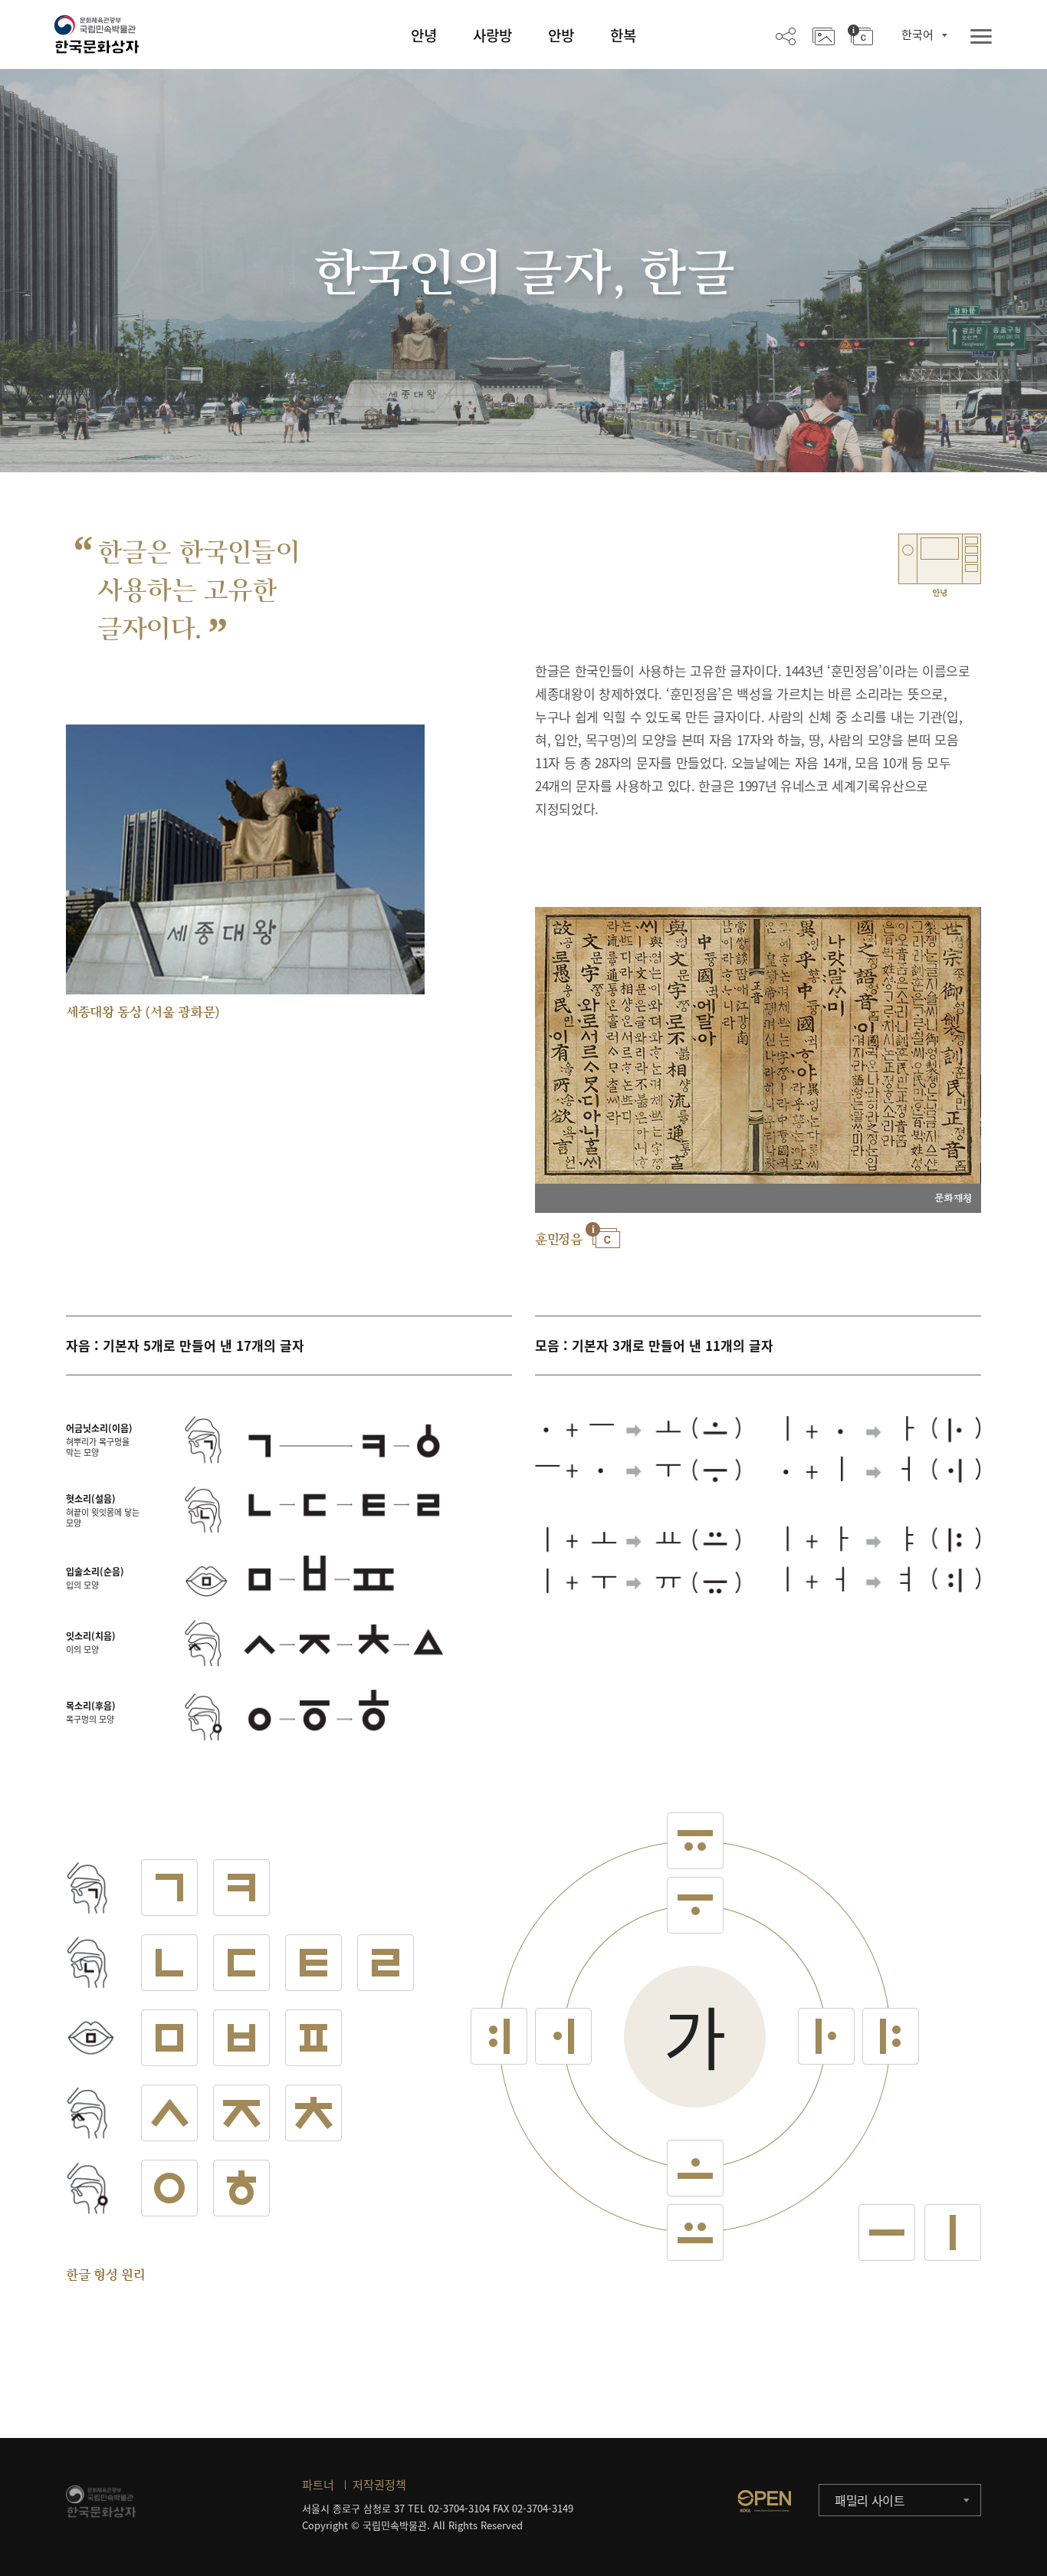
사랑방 (492, 35)
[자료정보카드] (860, 35)
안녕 (424, 35)
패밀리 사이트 (870, 2500)
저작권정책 (379, 2485)
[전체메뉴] (981, 37)
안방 (561, 35)
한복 (623, 35)
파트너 (318, 2485)
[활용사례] (824, 35)
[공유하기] (786, 35)
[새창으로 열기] (764, 2501)
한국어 (917, 34)
